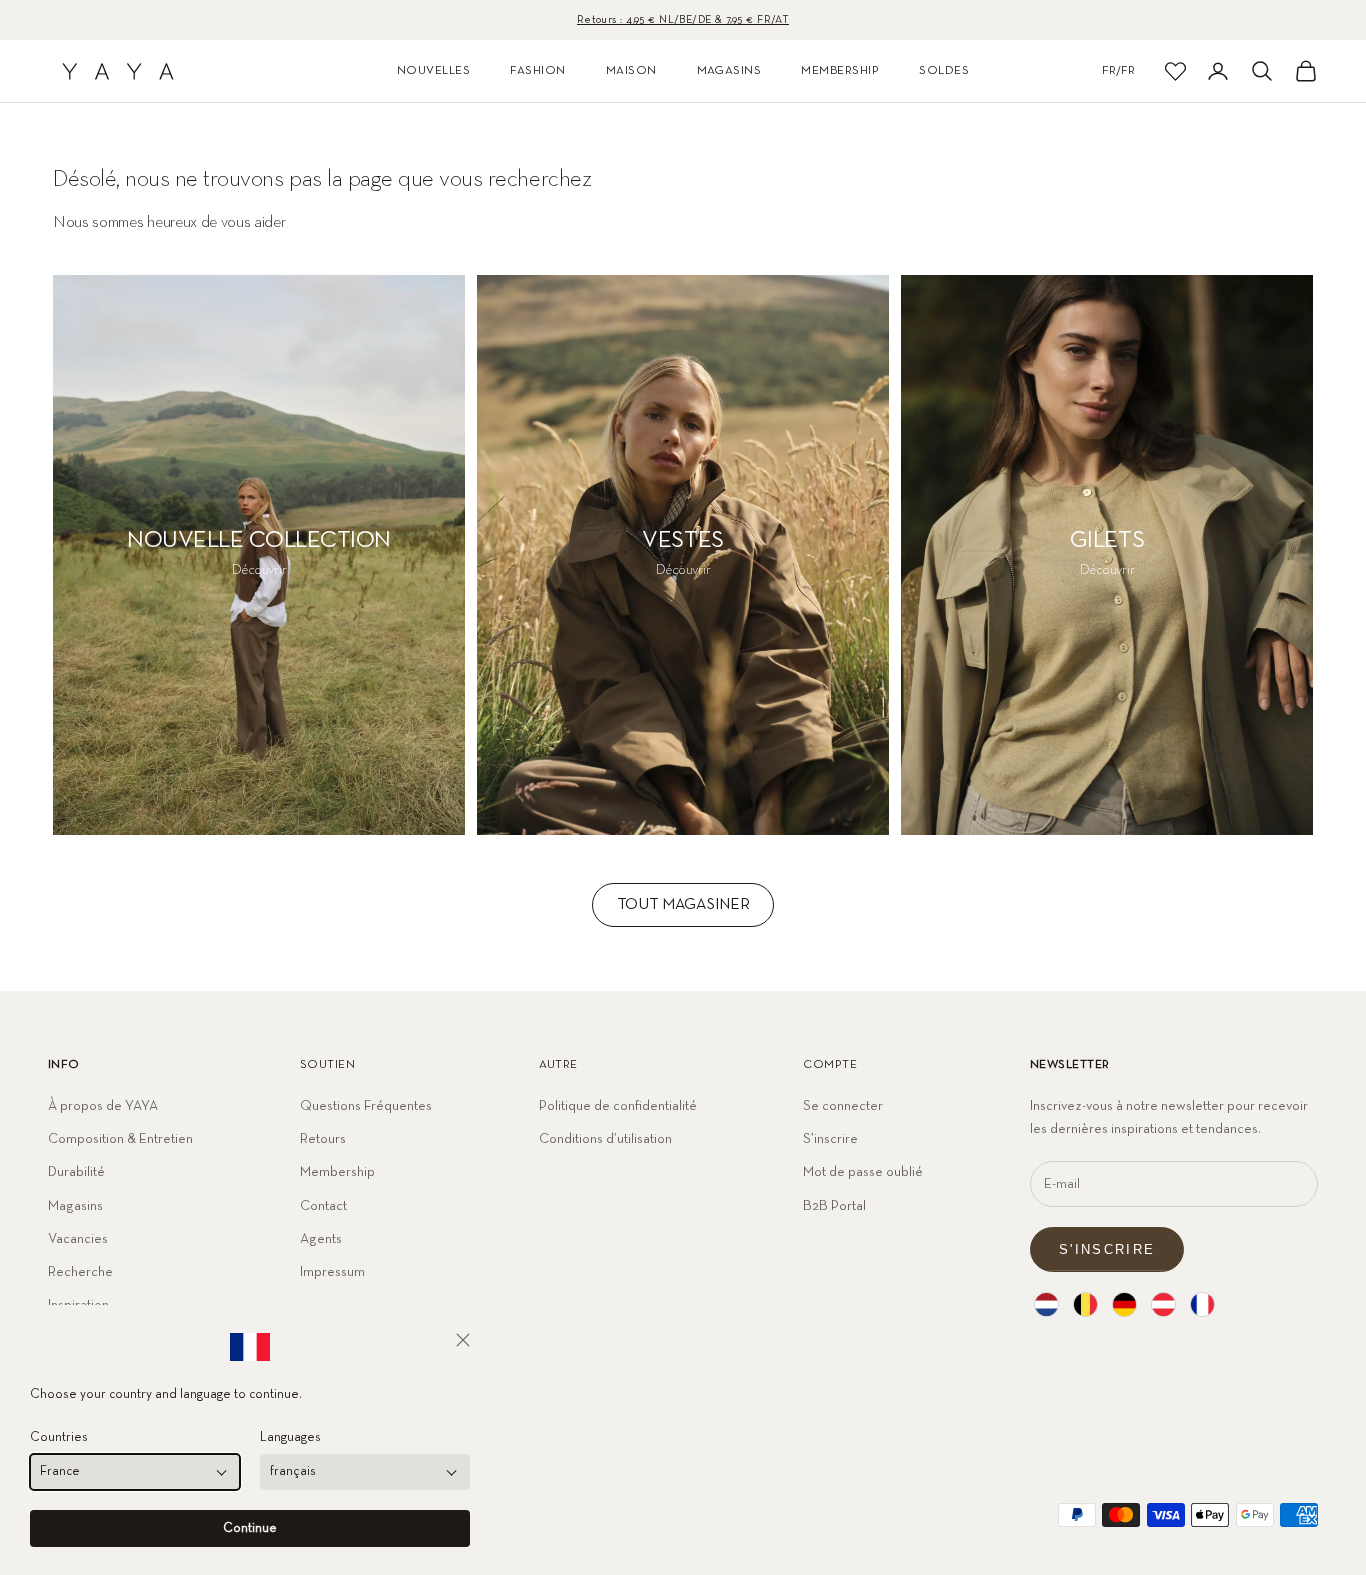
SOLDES (944, 71)
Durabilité (76, 1172)
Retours (323, 1139)
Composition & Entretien (120, 1139)
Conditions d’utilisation (605, 1139)
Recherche (80, 1272)
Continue (250, 1528)
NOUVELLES (433, 71)
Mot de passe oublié (863, 1172)
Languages (290, 1437)
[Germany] (1124, 1304)
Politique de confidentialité (618, 1106)
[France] (1202, 1304)
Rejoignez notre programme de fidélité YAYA (682, 19)
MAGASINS (729, 71)
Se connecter (843, 1106)
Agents (321, 1239)
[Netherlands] (1046, 1304)
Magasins (75, 1206)
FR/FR (1118, 71)
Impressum (332, 1272)
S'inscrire (1107, 1249)
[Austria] (1163, 1304)
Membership (337, 1172)
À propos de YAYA (103, 1106)
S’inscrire (830, 1139)
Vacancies (78, 1239)
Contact (323, 1206)
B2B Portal (834, 1206)
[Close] (463, 1340)
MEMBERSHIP (840, 71)
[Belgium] (1085, 1304)
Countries (59, 1437)
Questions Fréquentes (366, 1106)
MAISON (631, 71)
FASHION (537, 71)
